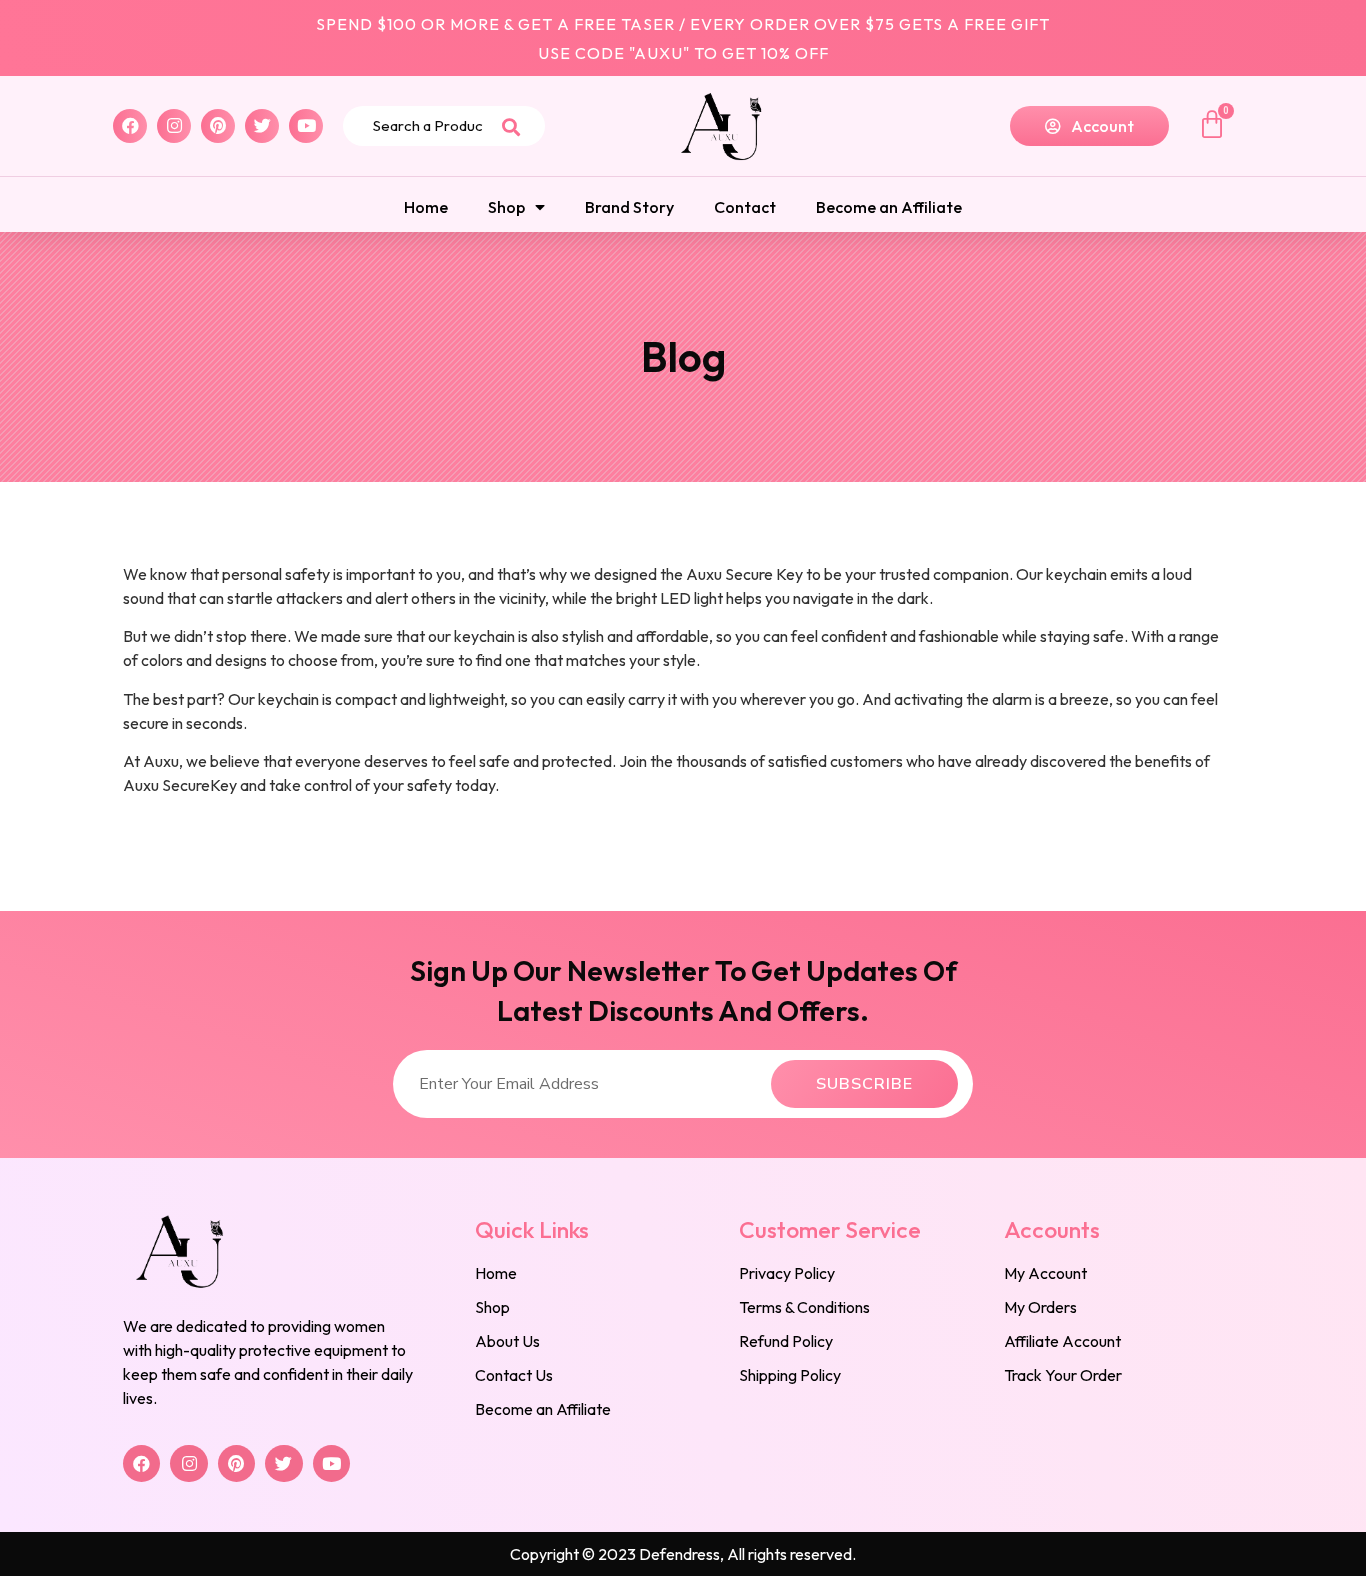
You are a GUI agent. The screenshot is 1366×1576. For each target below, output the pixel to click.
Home (426, 207)
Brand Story (629, 207)
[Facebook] (130, 126)
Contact (745, 207)
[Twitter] (262, 126)
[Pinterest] (218, 126)
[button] (1089, 126)
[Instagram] (174, 126)
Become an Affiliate (889, 207)
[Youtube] (306, 126)
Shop (506, 207)
